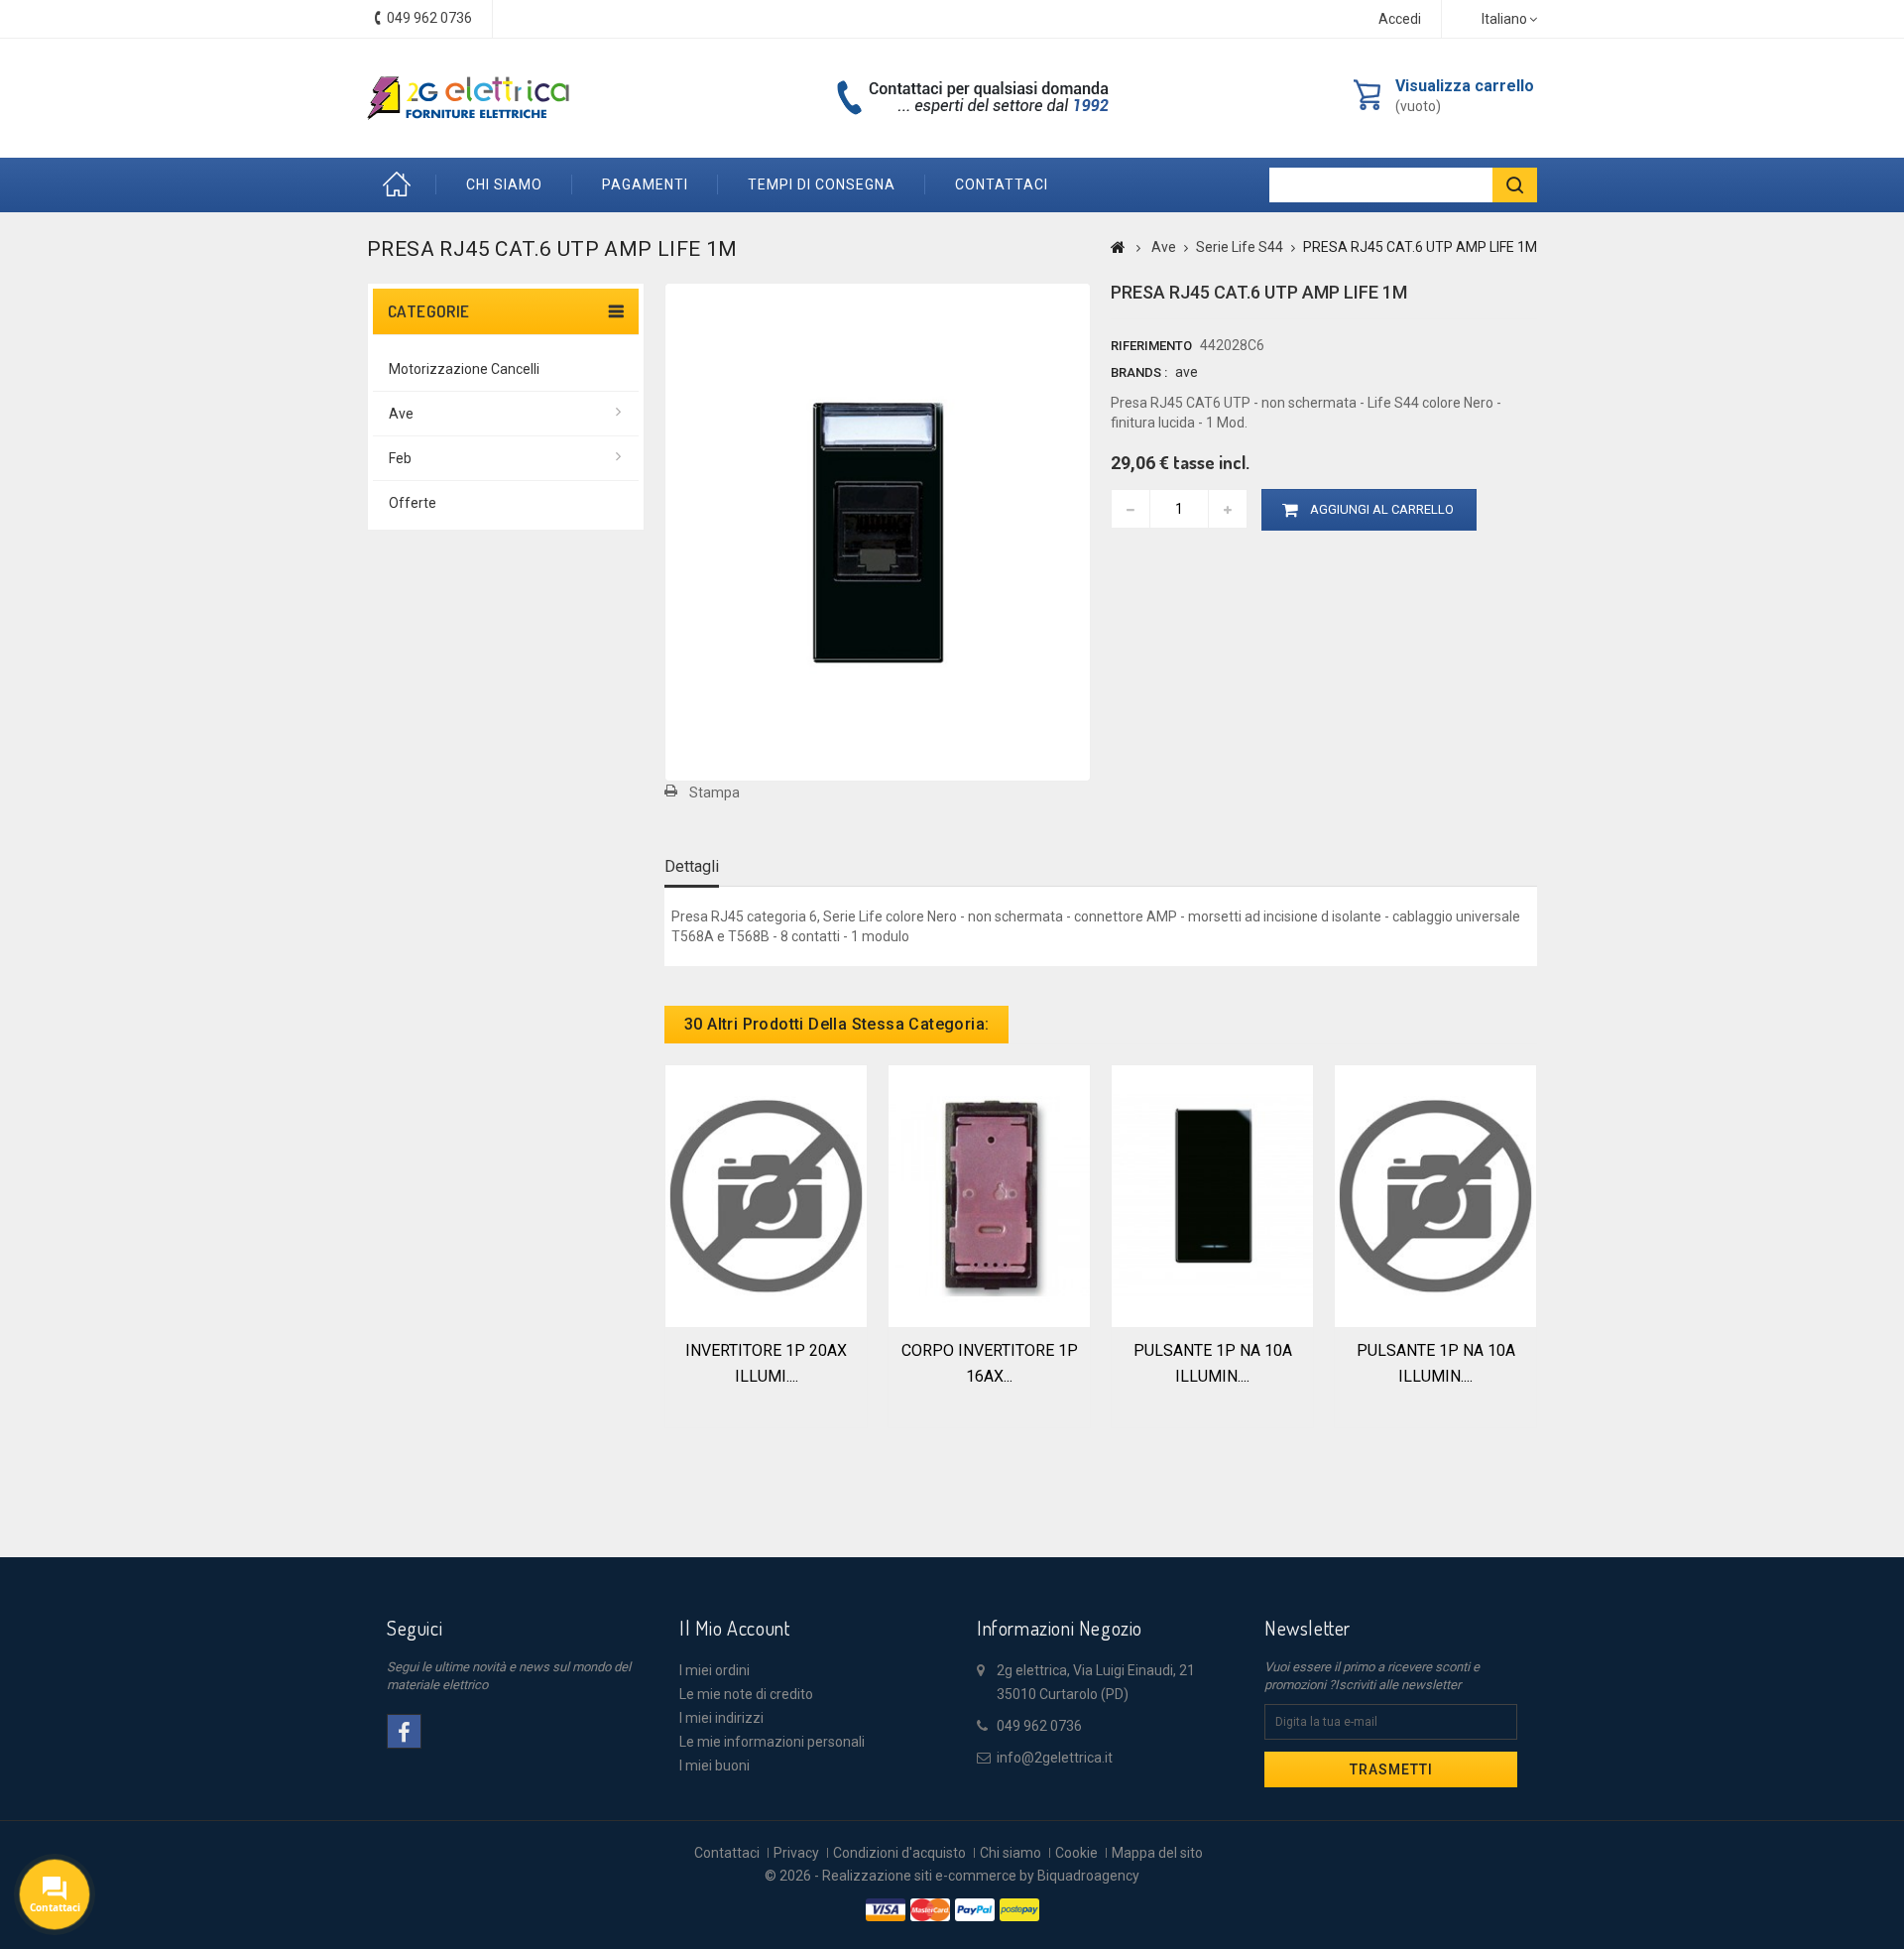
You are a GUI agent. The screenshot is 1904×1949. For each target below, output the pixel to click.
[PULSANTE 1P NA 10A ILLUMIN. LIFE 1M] (1212, 1194)
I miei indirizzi (721, 1718)
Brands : (1139, 372)
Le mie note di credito (746, 1694)
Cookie (1076, 1853)
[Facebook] (404, 1731)
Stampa (714, 792)
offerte (413, 503)
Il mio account (734, 1628)
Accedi (1400, 19)
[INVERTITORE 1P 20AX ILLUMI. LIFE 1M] (766, 1194)
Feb (400, 458)
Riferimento (1151, 346)
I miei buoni (714, 1766)
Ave (401, 414)
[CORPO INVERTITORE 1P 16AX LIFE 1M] (989, 1194)
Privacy (796, 1853)
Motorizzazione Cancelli (464, 369)
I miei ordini (714, 1670)
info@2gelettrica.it (1055, 1758)
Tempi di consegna (822, 184)
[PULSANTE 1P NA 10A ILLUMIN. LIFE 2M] (1435, 1194)
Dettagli (692, 866)
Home (402, 185)
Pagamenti (645, 184)
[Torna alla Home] (1118, 247)
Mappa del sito (1157, 1853)
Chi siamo (504, 184)
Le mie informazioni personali (772, 1742)
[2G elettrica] (468, 98)
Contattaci (727, 1853)
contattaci (1002, 184)
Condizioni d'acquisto (899, 1853)
